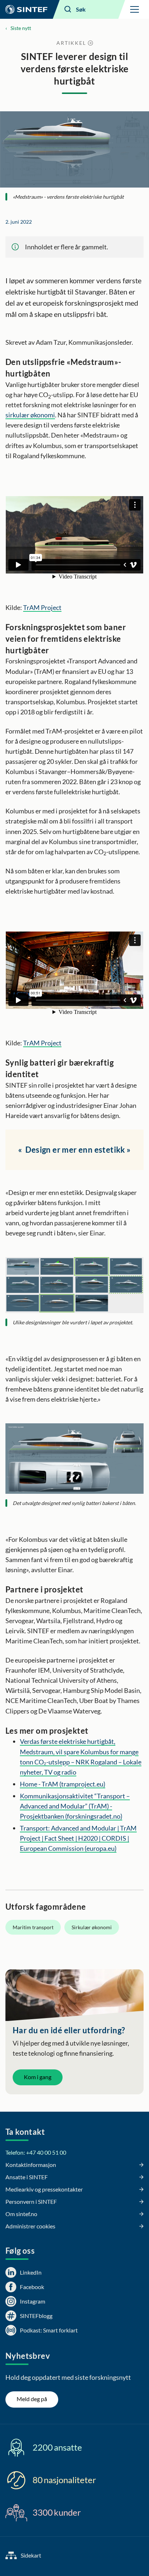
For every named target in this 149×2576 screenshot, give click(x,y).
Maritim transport (33, 1927)
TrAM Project (42, 607)
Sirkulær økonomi (92, 1927)
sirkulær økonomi (30, 415)
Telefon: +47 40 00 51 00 (36, 2152)
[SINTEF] (26, 9)
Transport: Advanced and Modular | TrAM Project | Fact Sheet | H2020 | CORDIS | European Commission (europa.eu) (78, 1838)
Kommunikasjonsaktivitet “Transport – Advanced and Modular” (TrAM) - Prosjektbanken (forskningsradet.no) (75, 1806)
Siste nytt (21, 28)
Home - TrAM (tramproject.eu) (63, 1784)
